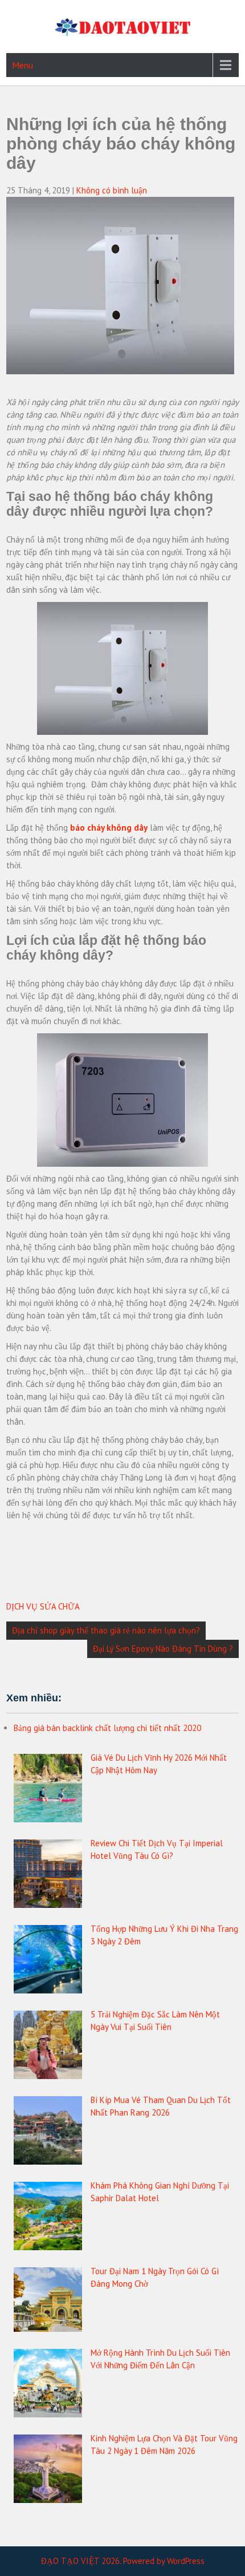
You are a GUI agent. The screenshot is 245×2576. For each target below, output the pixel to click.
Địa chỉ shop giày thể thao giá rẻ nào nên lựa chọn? (106, 1630)
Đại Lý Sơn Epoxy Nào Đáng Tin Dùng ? (163, 1649)
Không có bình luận (112, 190)
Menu (23, 65)
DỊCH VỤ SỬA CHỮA (43, 1606)
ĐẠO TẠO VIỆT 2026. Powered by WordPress (123, 2561)
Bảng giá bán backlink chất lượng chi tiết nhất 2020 (107, 1728)
